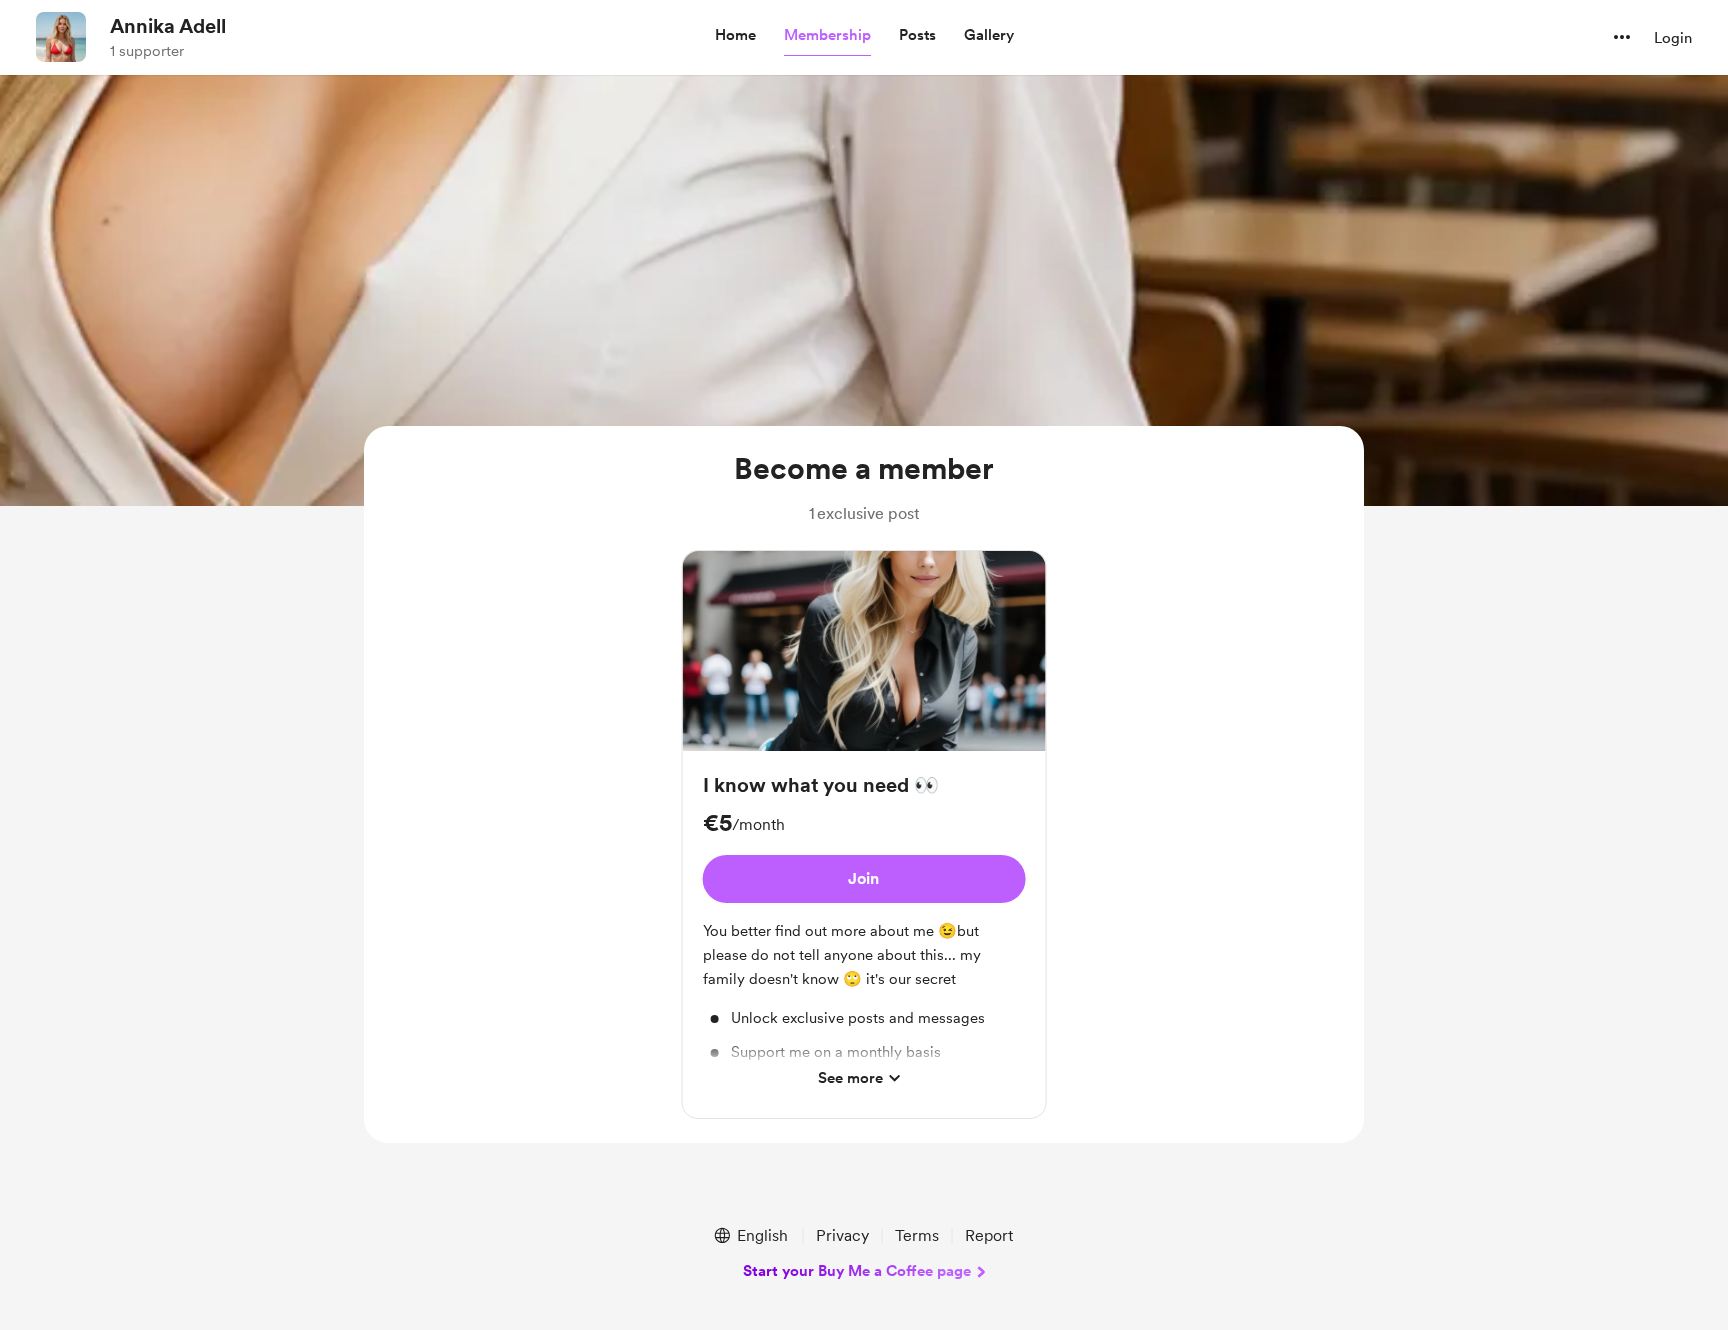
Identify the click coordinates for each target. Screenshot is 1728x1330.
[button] (735, 36)
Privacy (842, 1235)
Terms (917, 1235)
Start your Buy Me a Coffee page (857, 1271)
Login (1673, 38)
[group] (864, 835)
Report (989, 1235)
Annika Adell (168, 26)
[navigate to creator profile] (61, 37)
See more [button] (850, 1078)
